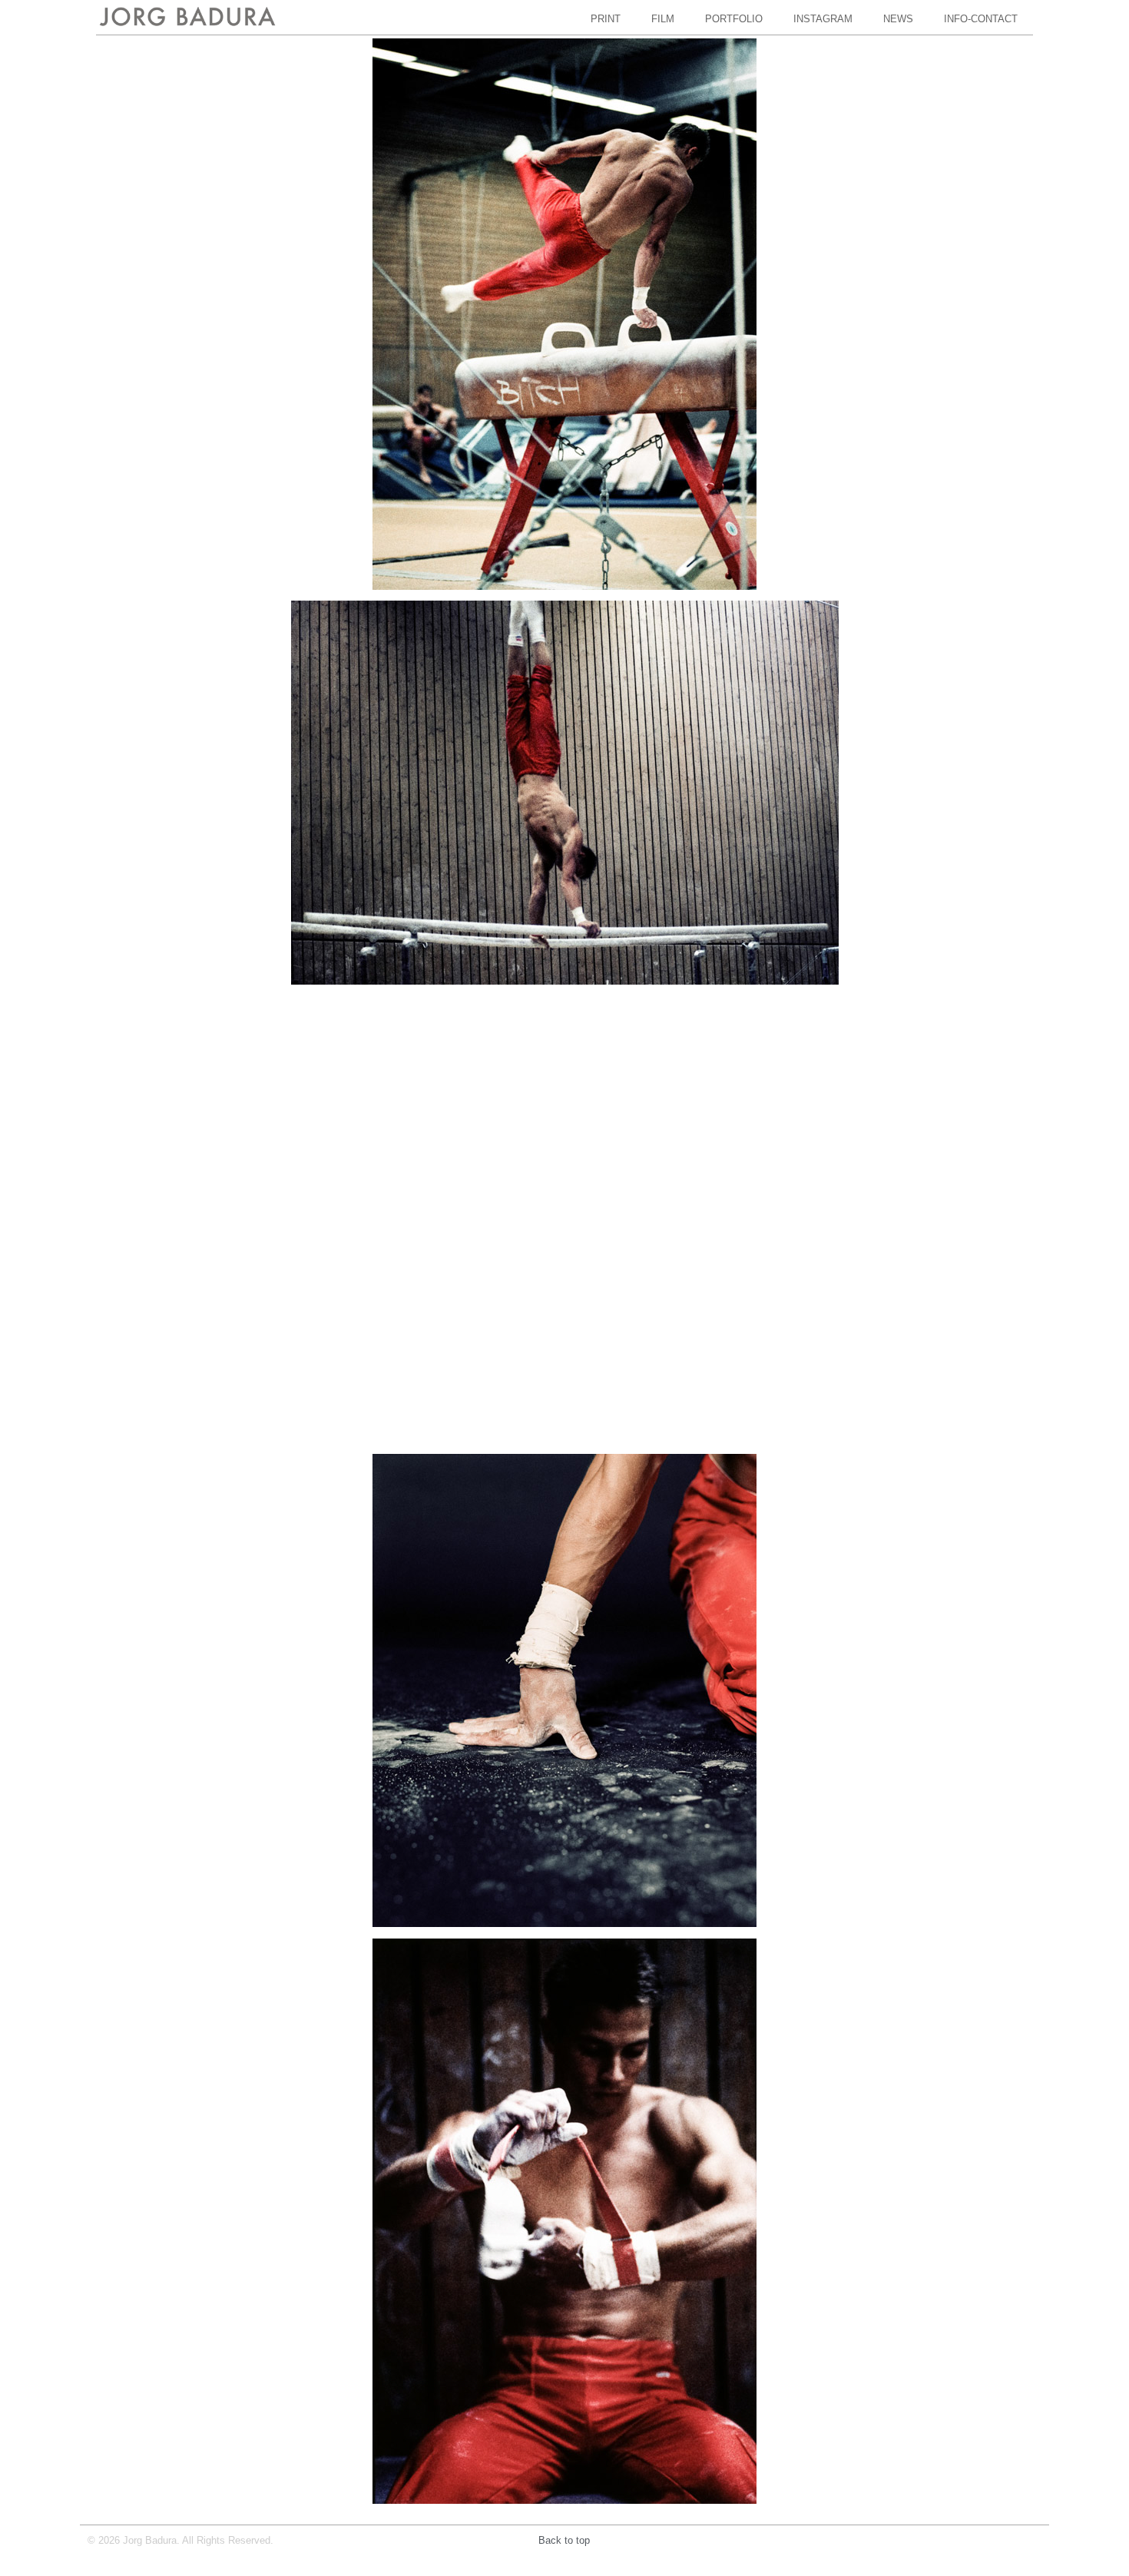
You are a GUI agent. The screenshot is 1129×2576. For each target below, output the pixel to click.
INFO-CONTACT (981, 19)
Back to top (564, 2540)
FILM (663, 19)
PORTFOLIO (734, 19)
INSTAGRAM (823, 19)
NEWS (898, 19)
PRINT (606, 19)
